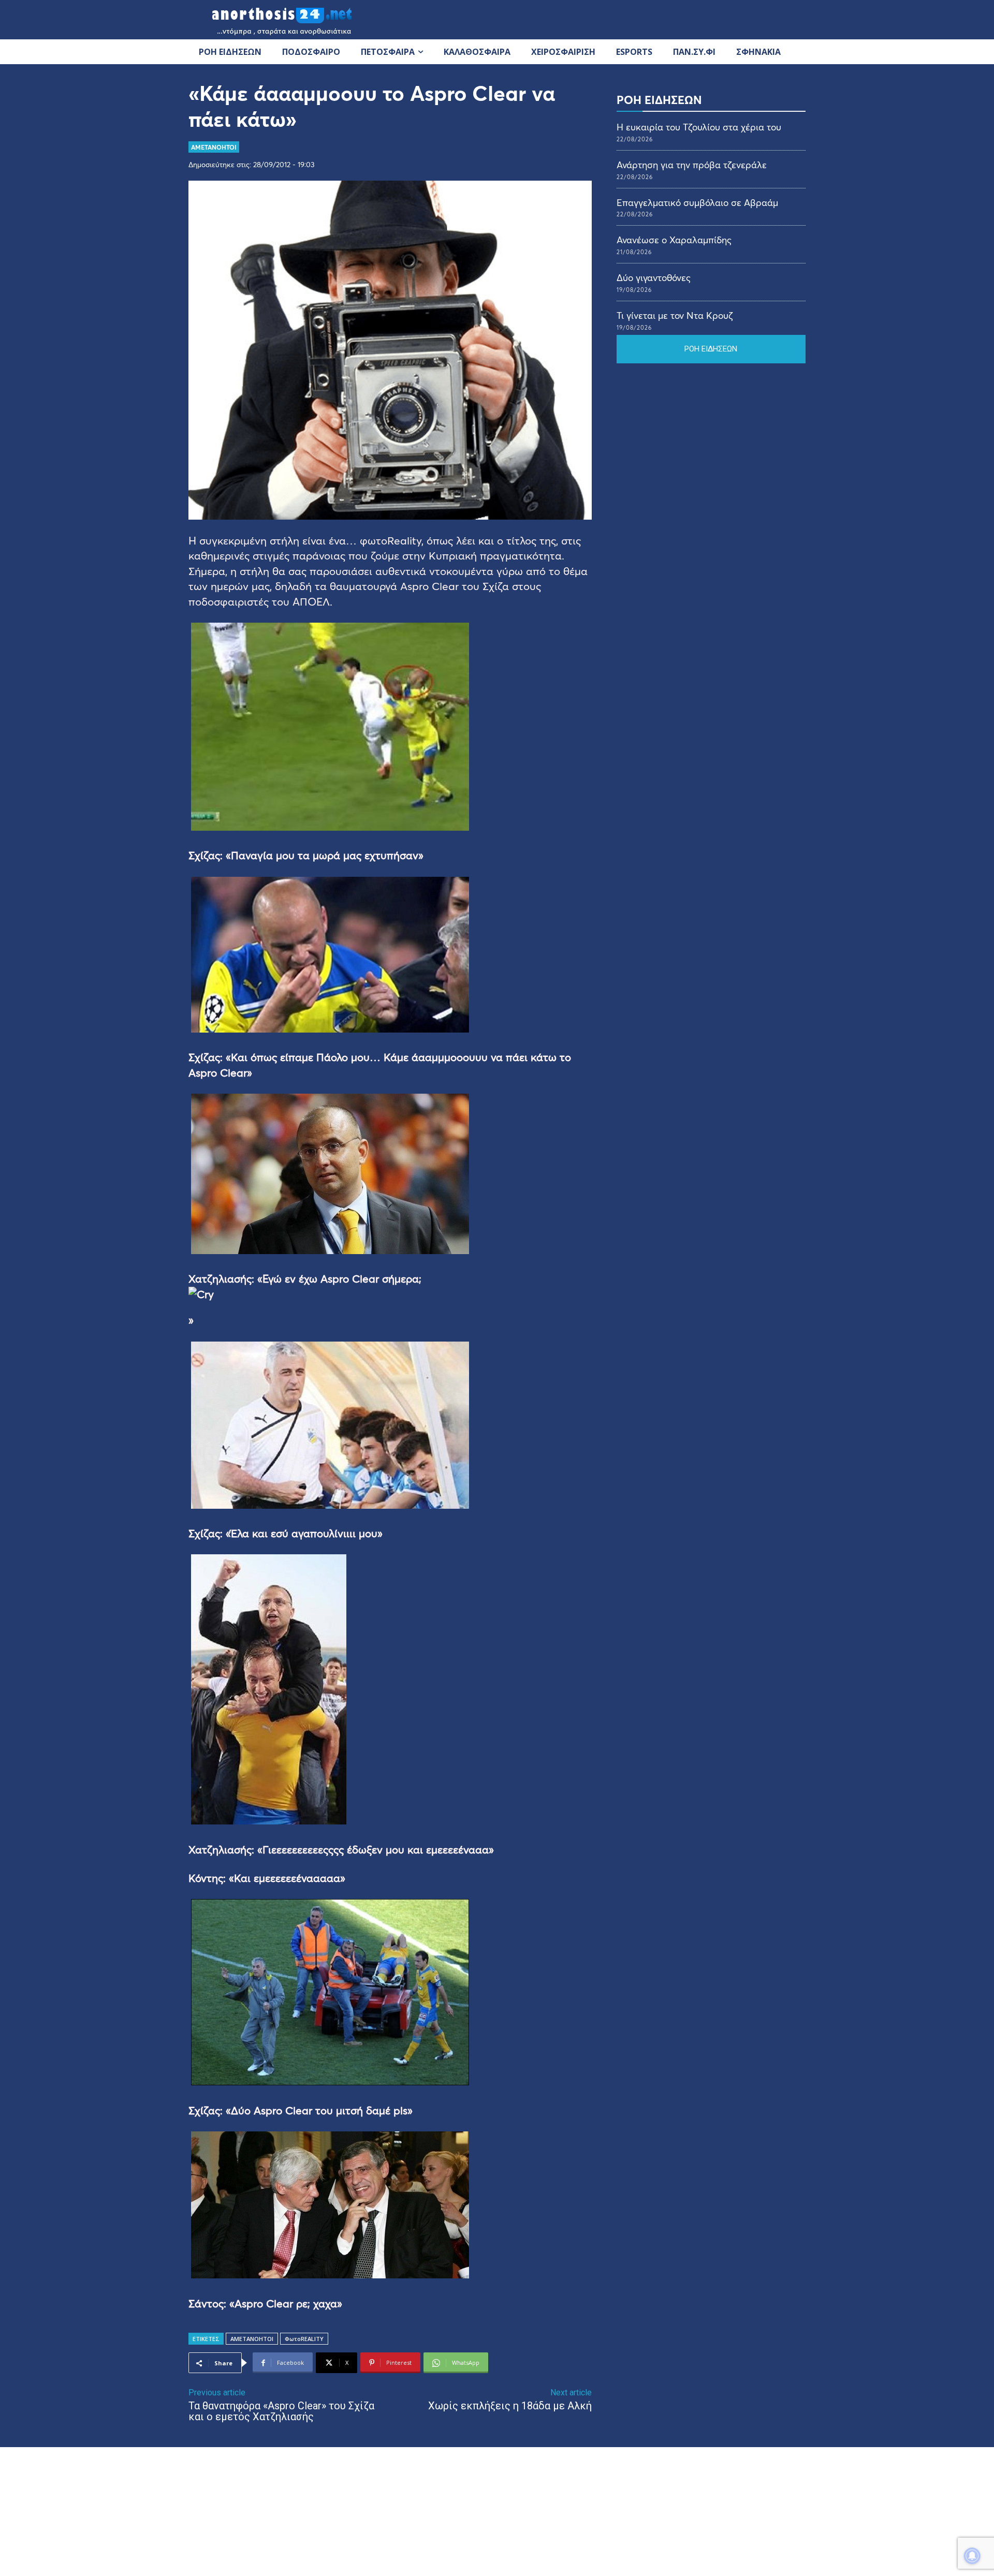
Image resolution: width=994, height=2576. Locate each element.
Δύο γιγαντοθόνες (654, 277)
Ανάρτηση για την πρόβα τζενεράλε (692, 165)
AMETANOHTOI (214, 147)
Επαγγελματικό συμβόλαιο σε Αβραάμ (697, 202)
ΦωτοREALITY (304, 2339)
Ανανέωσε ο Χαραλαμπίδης (674, 240)
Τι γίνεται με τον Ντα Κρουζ (675, 315)
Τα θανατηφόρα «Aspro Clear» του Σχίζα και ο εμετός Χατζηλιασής (281, 2411)
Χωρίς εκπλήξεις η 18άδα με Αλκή (510, 2406)
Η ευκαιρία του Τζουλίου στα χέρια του (699, 127)
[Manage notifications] (972, 2556)
